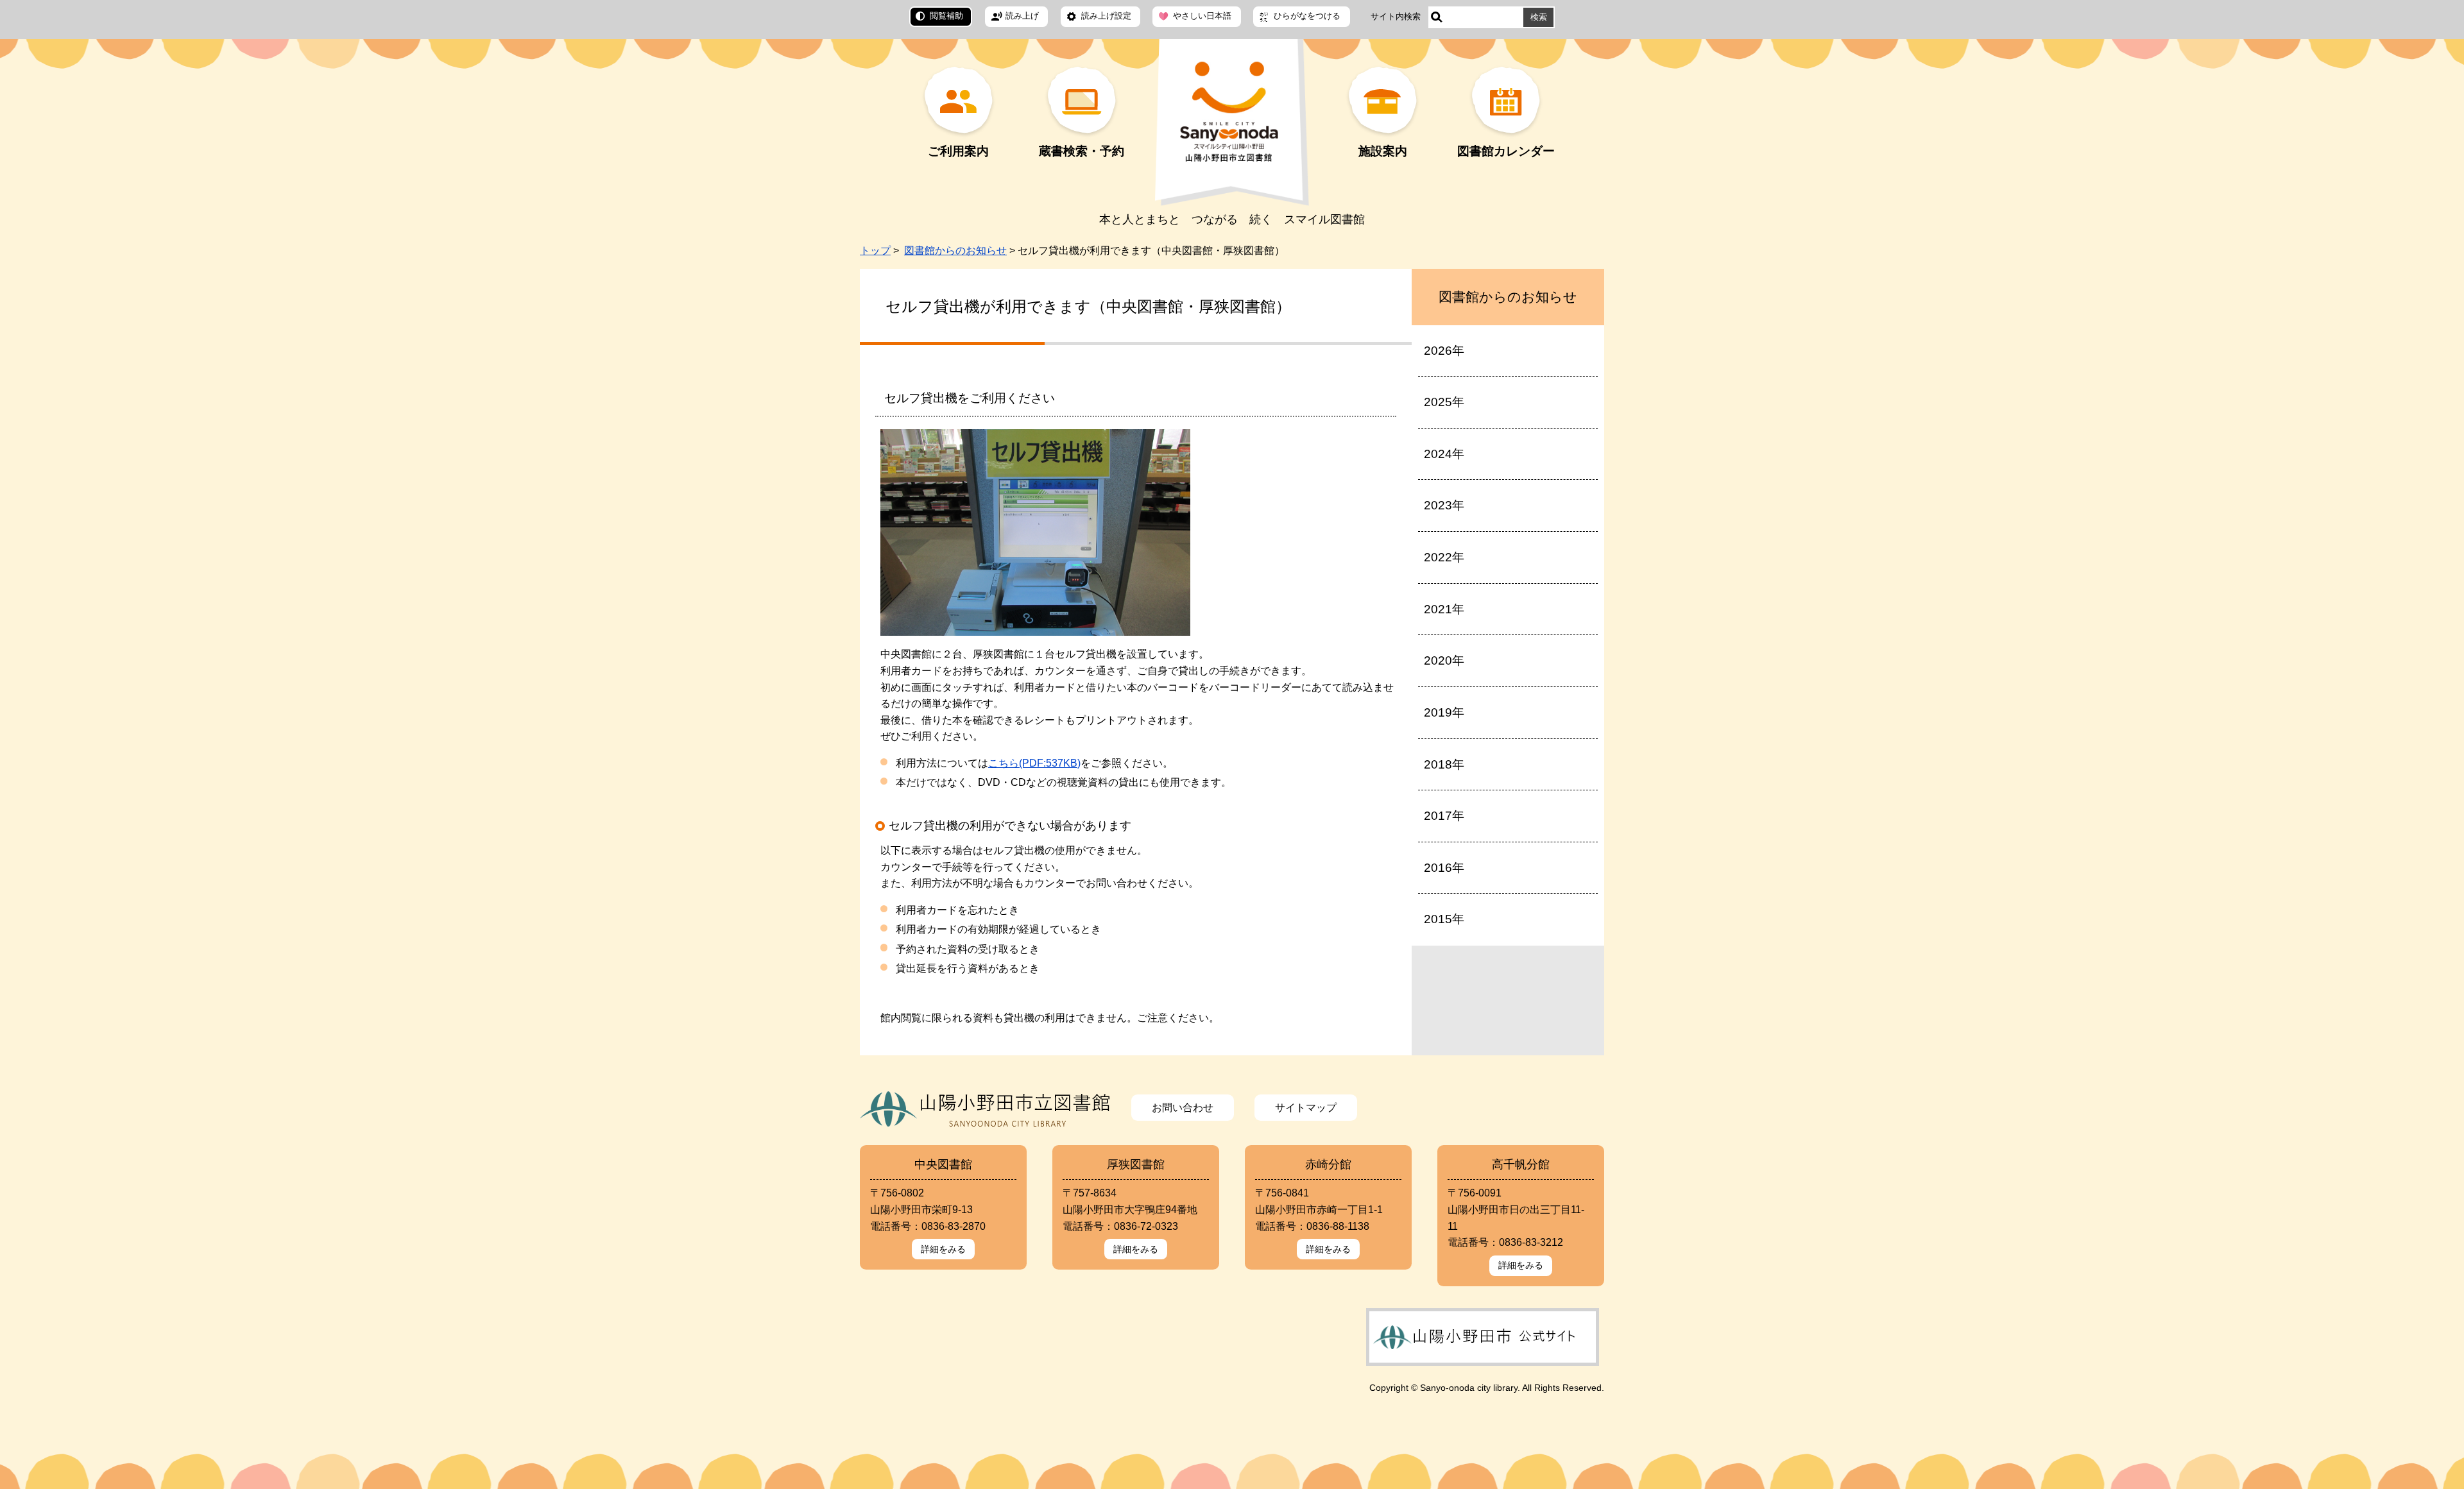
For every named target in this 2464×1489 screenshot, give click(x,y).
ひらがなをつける (1307, 16)
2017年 (1444, 816)
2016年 (1444, 868)
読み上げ (1022, 16)
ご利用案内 (958, 151)
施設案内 (1383, 151)
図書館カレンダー (1506, 151)
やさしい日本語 (1202, 16)
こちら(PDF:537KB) (1034, 763)
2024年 (1444, 454)
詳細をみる (943, 1249)
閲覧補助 (946, 16)
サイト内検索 (1396, 16)
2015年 (1444, 919)
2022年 (1444, 557)
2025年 (1444, 402)
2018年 (1444, 764)
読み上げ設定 (1106, 16)
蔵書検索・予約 (1082, 151)
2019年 (1444, 712)
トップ (875, 251)
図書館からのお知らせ (955, 251)
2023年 (1444, 505)
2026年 (1444, 351)
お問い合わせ (1183, 1108)
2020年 (1444, 660)
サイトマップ (1306, 1108)
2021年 (1444, 609)
